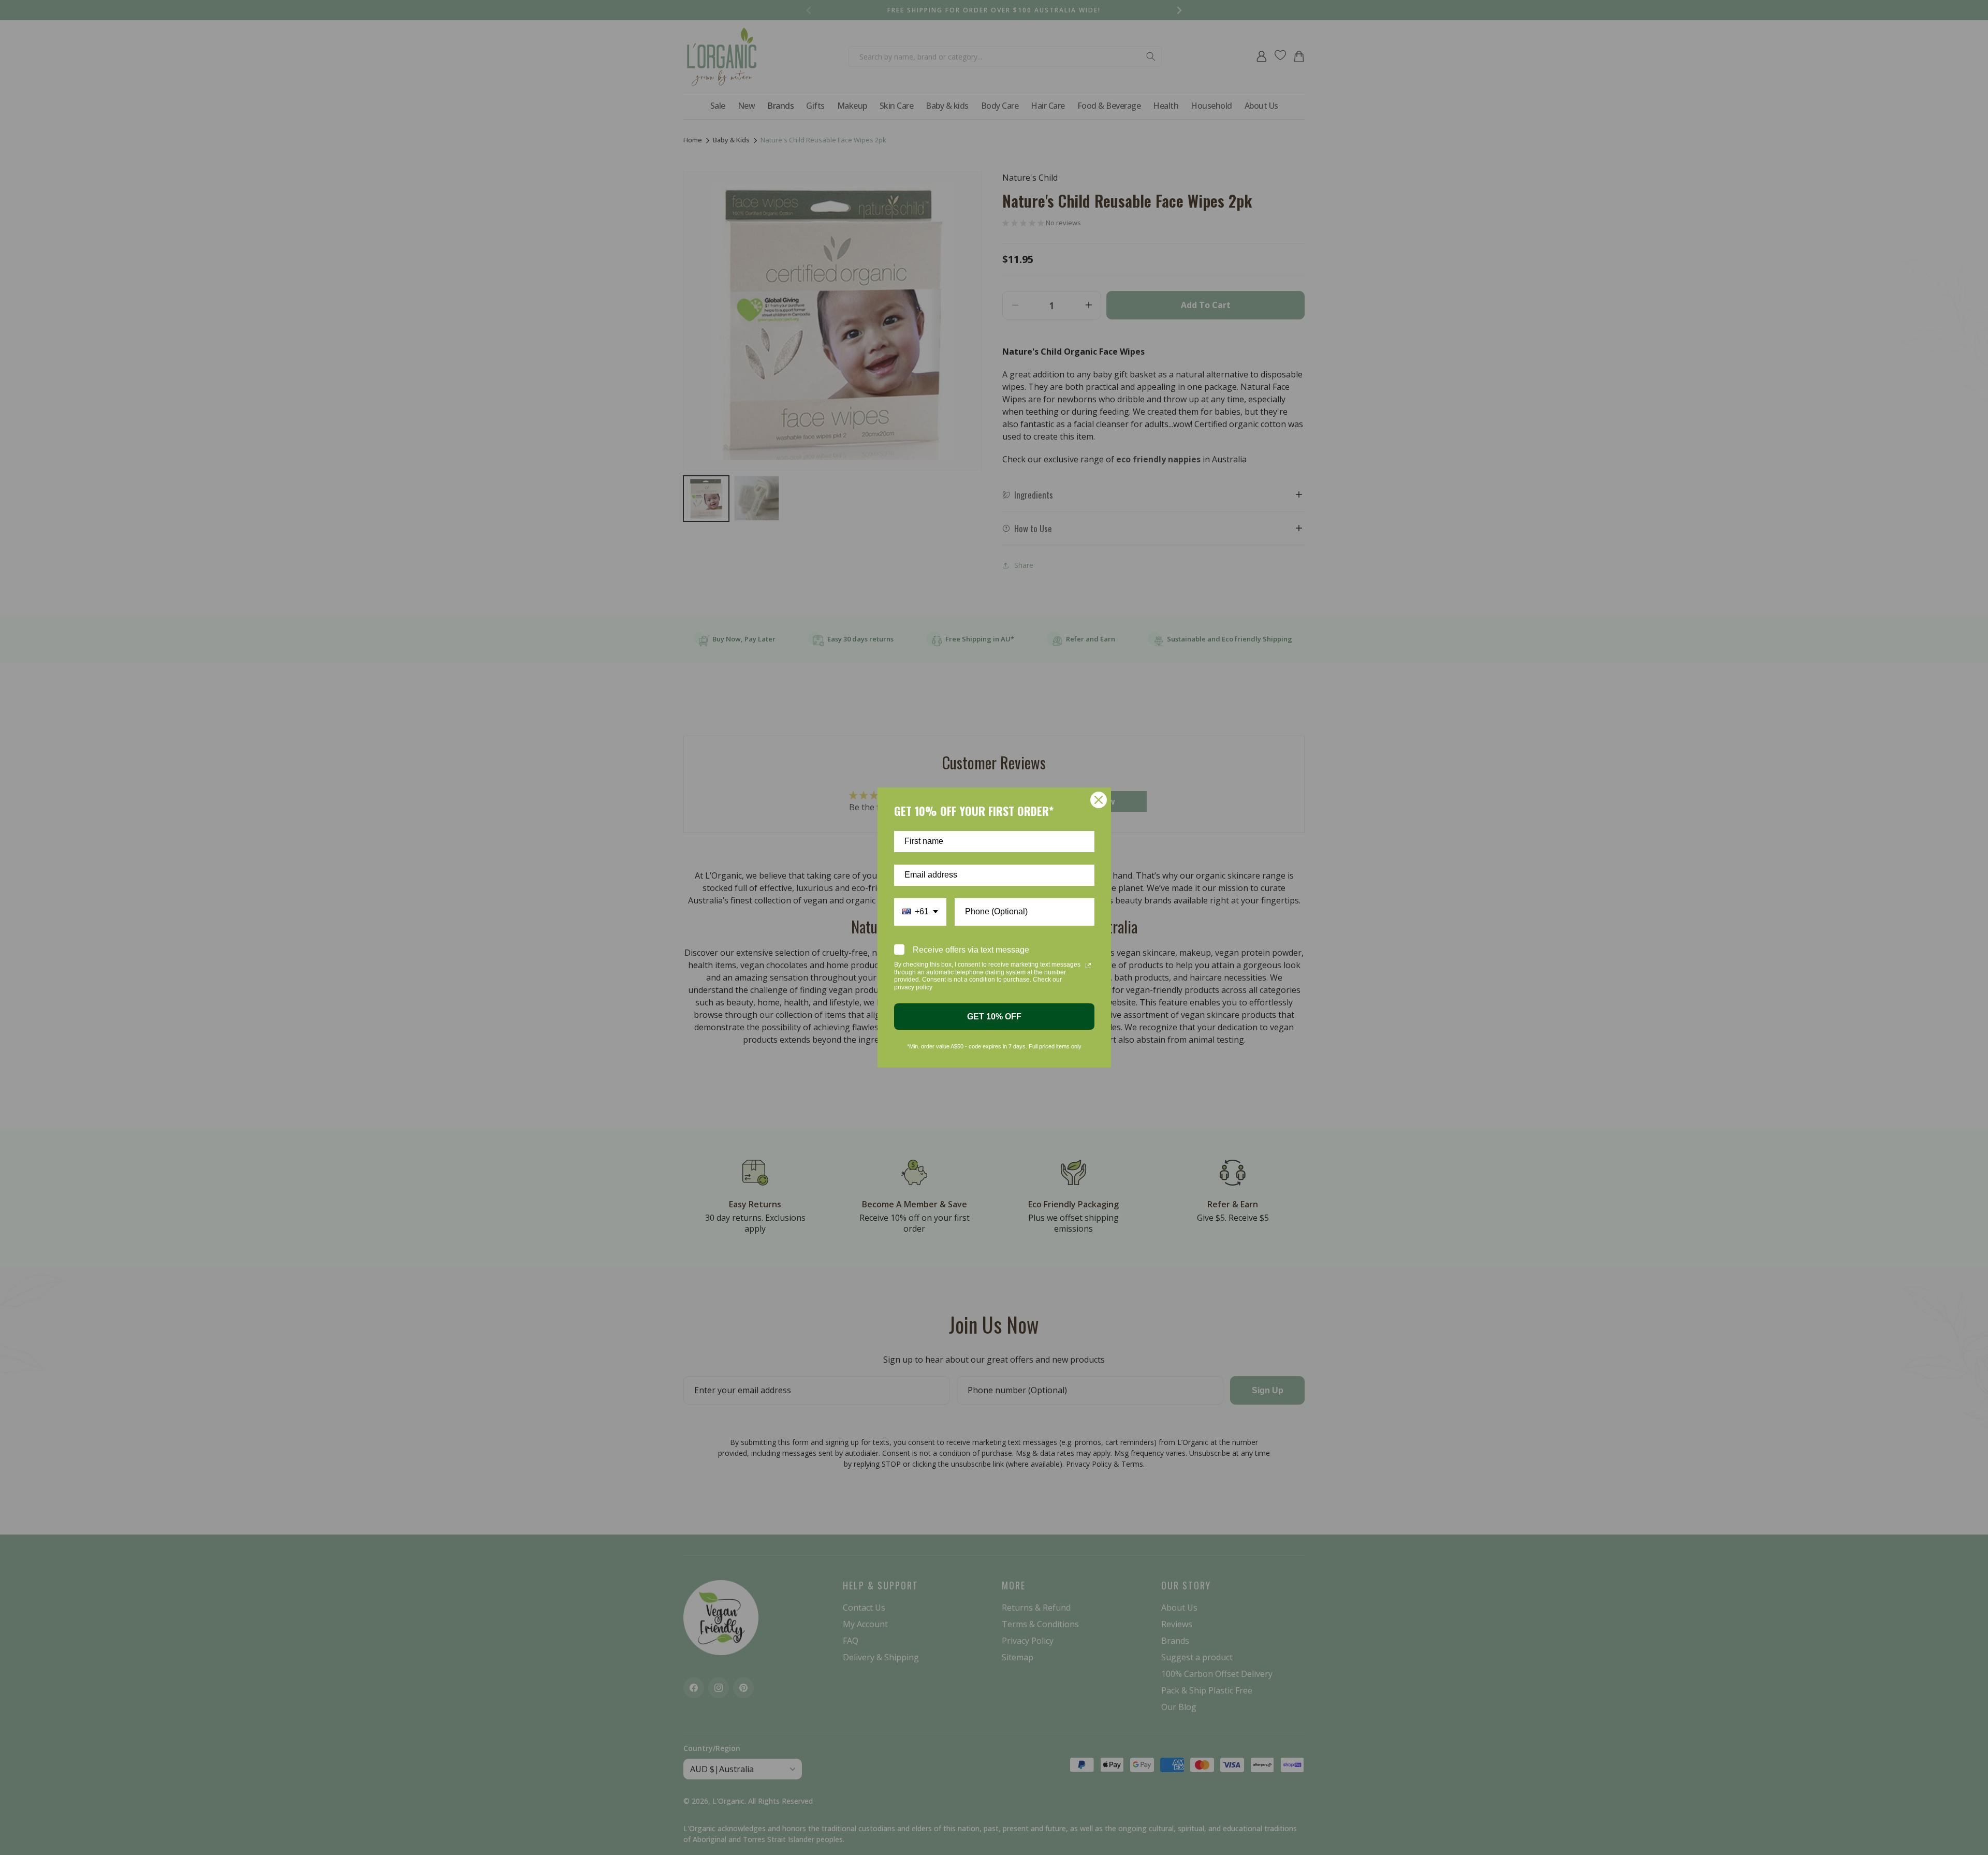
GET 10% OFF (994, 1017)
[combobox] (920, 912)
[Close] (1099, 800)
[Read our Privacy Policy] (1088, 966)
